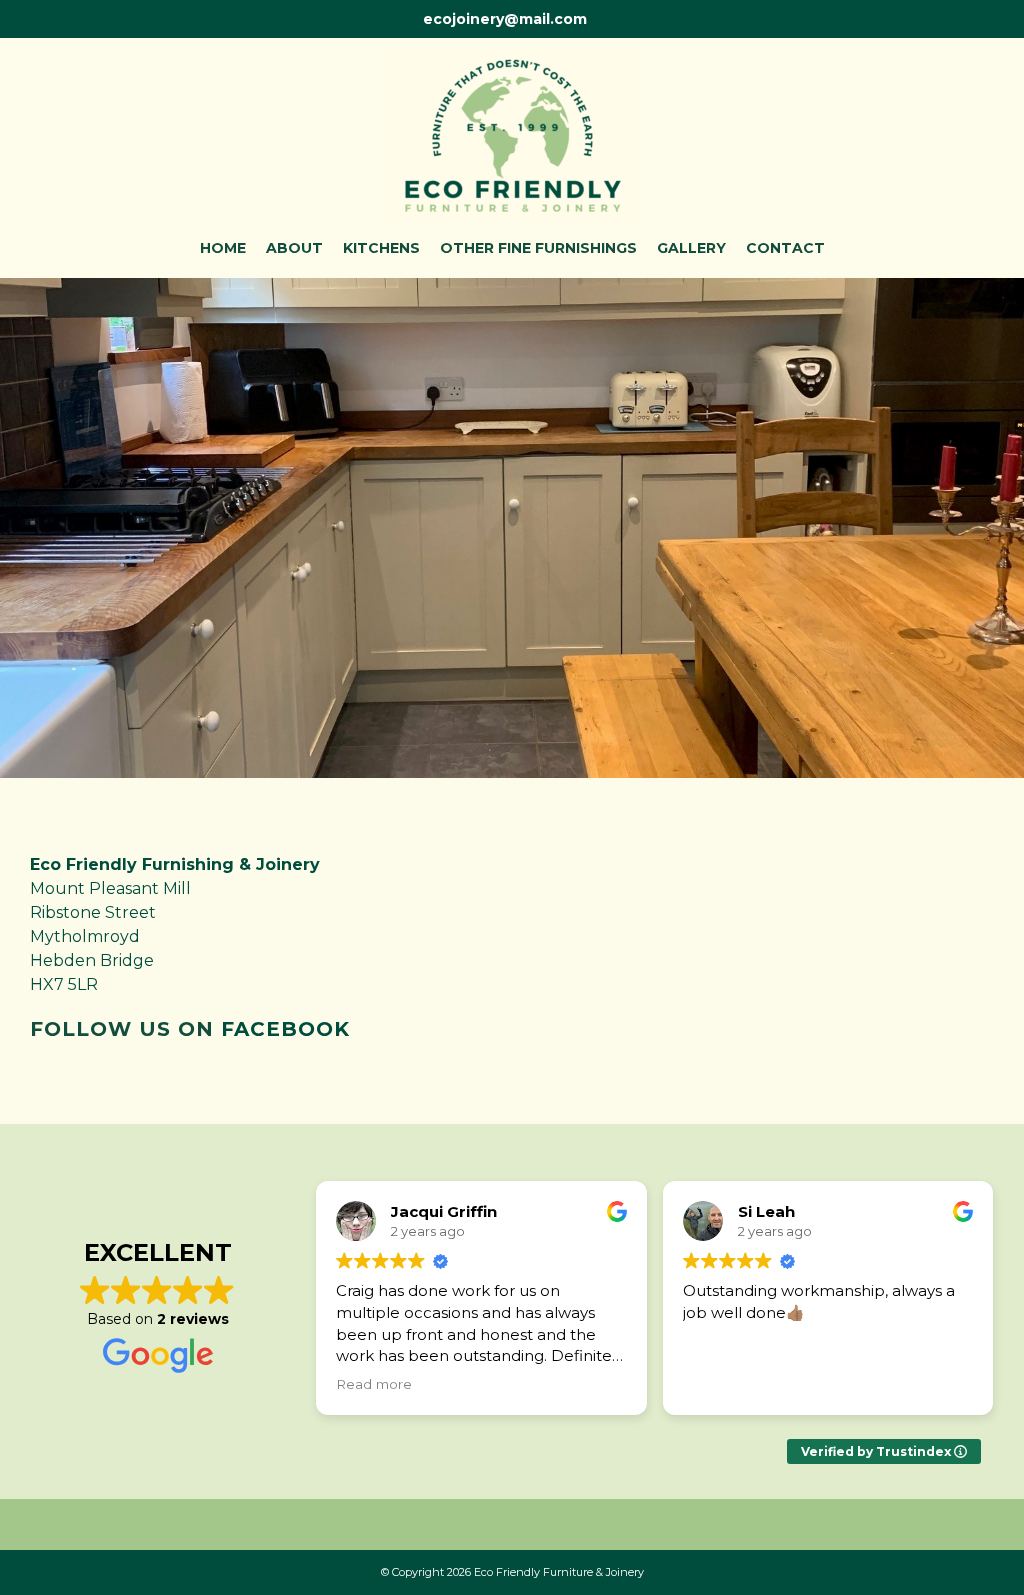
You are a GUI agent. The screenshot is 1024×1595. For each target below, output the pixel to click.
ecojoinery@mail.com (505, 19)
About (294, 248)
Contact (785, 248)
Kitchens (381, 248)
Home (223, 248)
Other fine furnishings (538, 248)
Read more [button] (374, 1384)
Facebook (285, 1029)
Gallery (691, 248)
